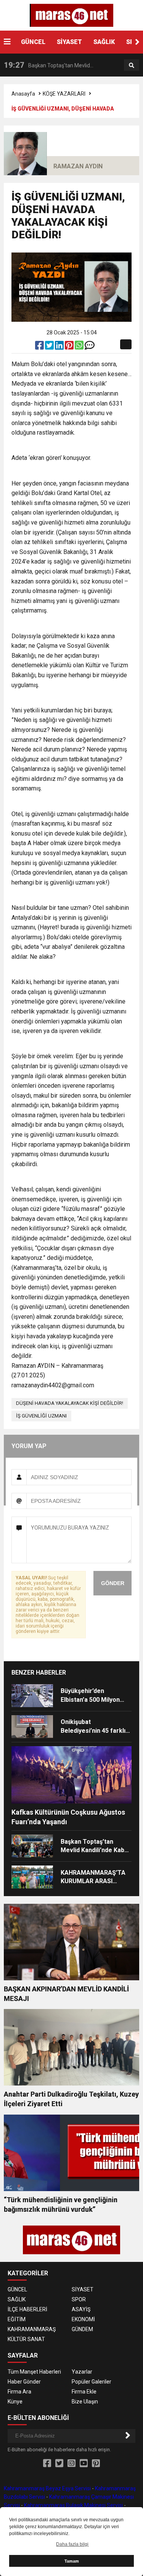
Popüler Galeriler (92, 2382)
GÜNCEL (33, 42)
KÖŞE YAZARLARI (64, 94)
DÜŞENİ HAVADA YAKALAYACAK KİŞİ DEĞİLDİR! (70, 1403)
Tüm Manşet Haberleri (34, 2372)
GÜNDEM (82, 2329)
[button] (137, 42)
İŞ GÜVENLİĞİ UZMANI (41, 1416)
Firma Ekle (84, 2392)
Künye (15, 2402)
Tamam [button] (72, 2561)
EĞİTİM (17, 2319)
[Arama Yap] (132, 65)
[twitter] (50, 347)
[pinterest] (70, 347)
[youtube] (84, 2464)
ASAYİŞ (81, 2309)
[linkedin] (60, 347)
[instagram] (71, 2464)
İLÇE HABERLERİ (27, 2309)
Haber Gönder (24, 2382)
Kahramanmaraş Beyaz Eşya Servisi (47, 2488)
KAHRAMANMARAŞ (32, 2329)
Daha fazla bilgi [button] (72, 2544)
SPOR (79, 2299)
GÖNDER (113, 1583)
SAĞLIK (104, 42)
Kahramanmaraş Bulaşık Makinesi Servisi (73, 2505)
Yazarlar (82, 2372)
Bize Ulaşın (85, 2402)
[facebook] (40, 347)
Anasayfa (23, 94)
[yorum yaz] (90, 347)
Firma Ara (19, 2392)
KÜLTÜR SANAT (26, 2339)
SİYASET (69, 42)
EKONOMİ (83, 2319)
